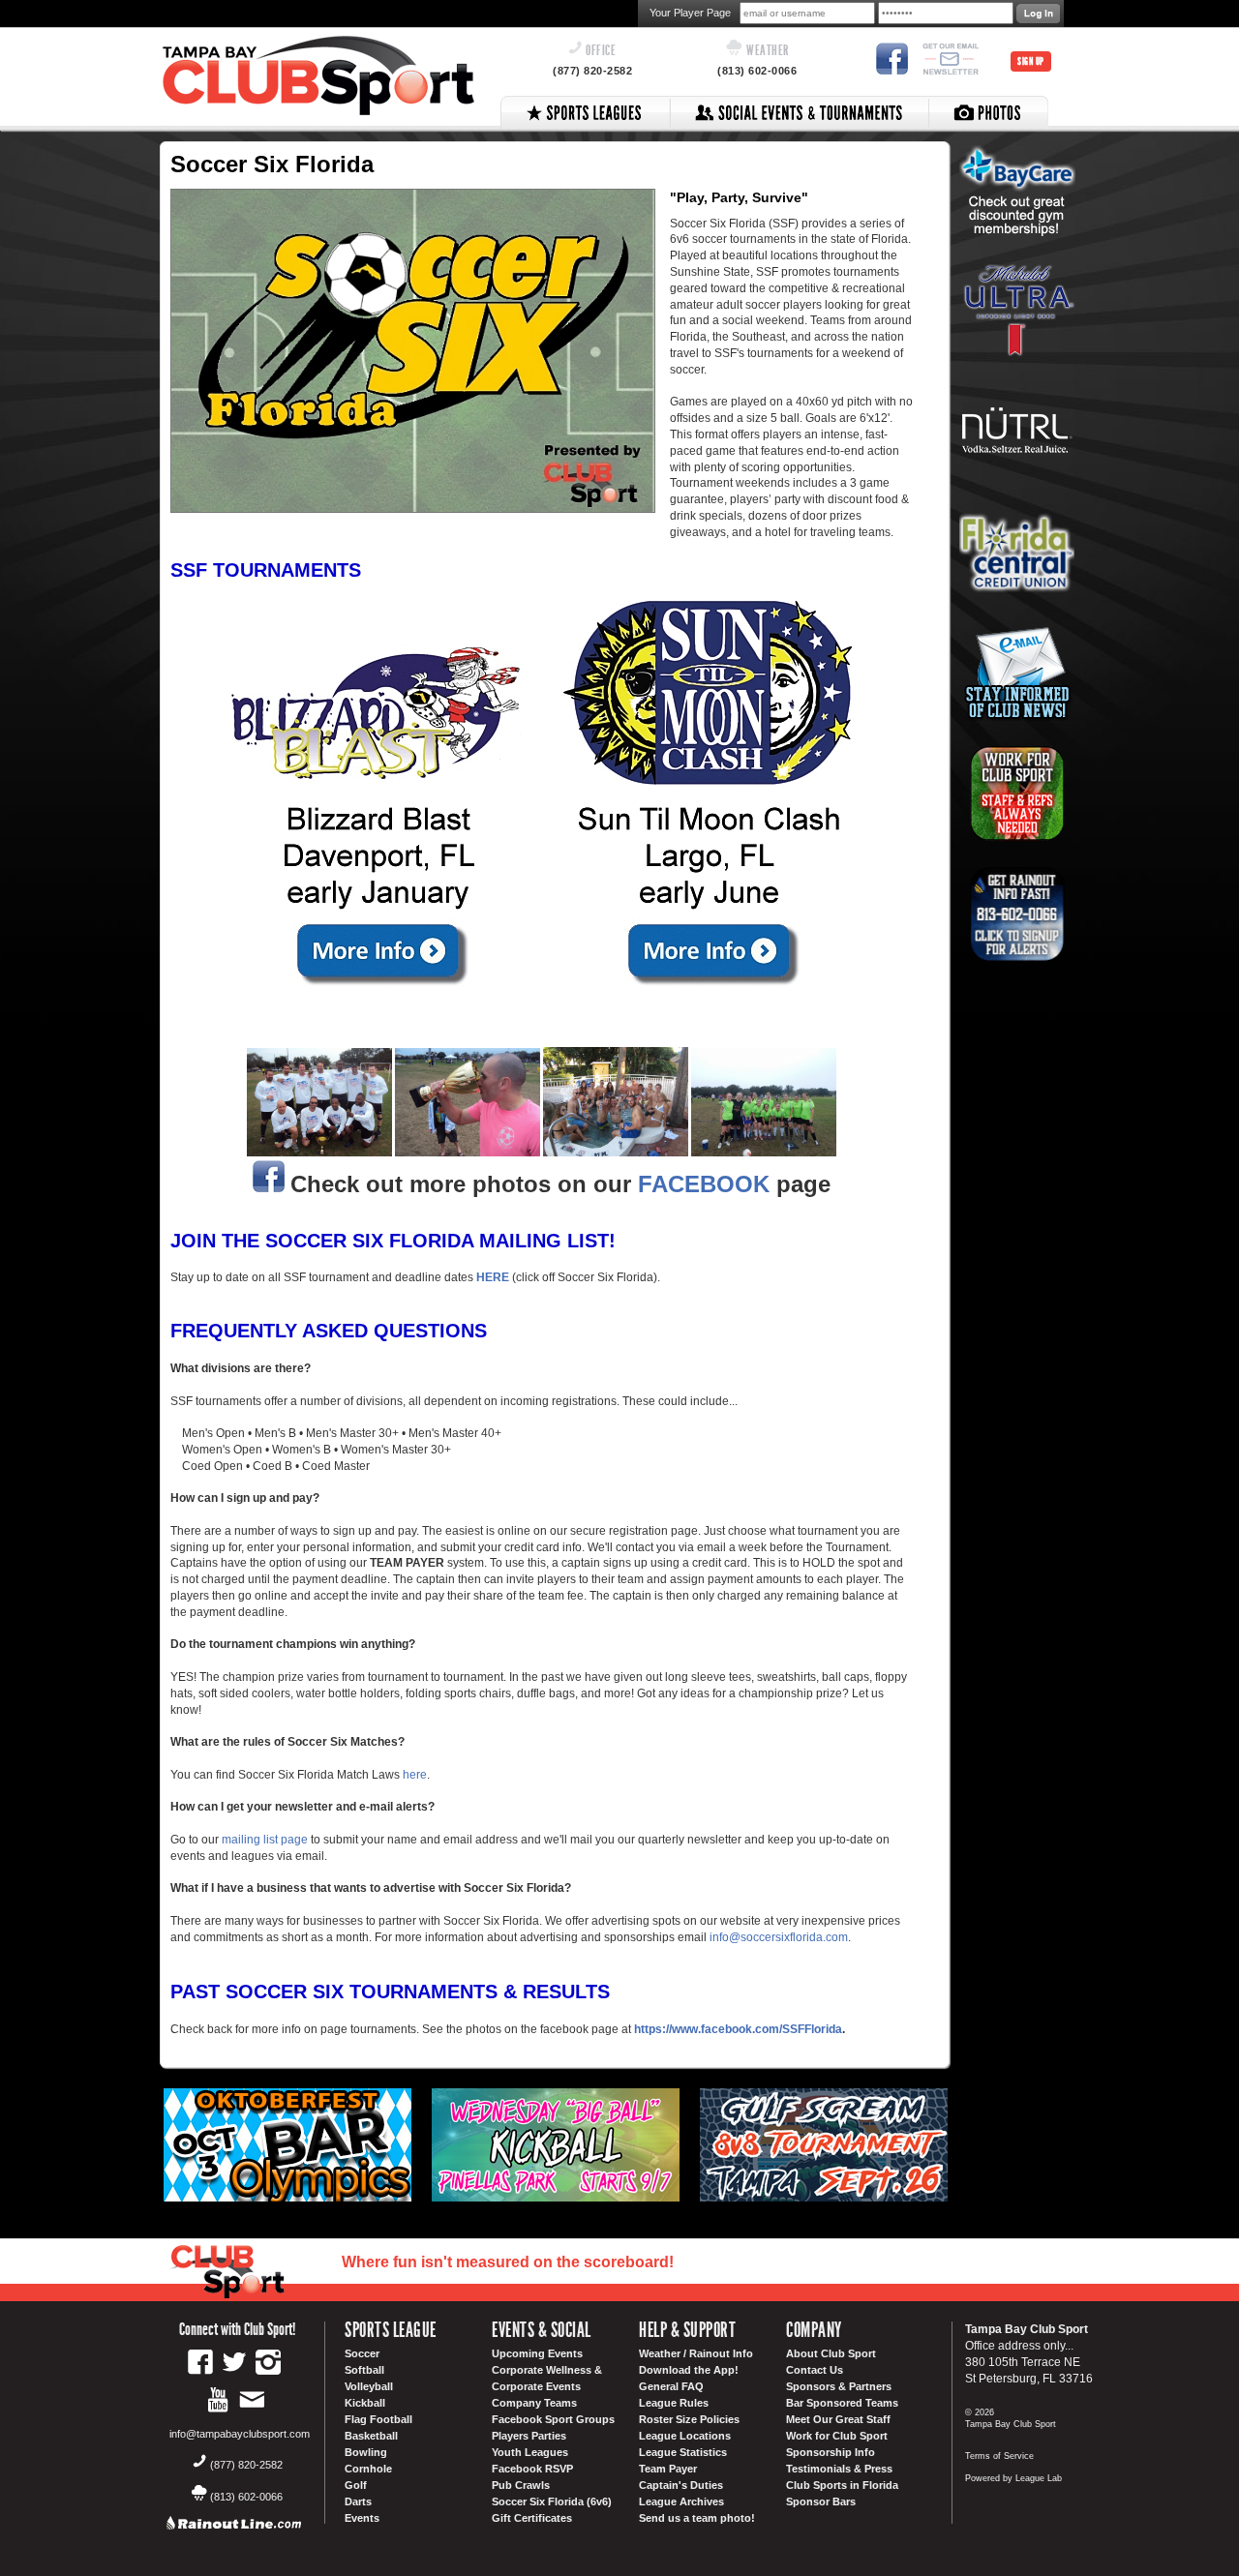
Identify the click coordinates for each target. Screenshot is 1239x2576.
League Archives (681, 2501)
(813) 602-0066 (757, 71)
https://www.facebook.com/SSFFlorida (738, 2029)
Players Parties (529, 2436)
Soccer (362, 2353)
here (415, 1775)
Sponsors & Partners (839, 2386)
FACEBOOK (707, 1184)
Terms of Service (999, 2456)
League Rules (674, 2403)
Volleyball (369, 2386)
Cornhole (368, 2469)
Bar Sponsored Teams (842, 2403)
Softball (364, 2370)
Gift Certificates (532, 2518)
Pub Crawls (521, 2485)
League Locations (685, 2436)
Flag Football (378, 2419)
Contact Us (815, 2370)
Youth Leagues (530, 2452)
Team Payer (668, 2469)
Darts (358, 2501)
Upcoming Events (537, 2353)
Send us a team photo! (697, 2518)
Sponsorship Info (831, 2452)
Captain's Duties (681, 2485)
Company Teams (534, 2403)
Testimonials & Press (839, 2469)
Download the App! (689, 2370)
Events (362, 2518)
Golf (356, 2485)
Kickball (365, 2403)
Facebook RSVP (532, 2469)
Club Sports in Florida (842, 2485)
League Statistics (683, 2452)
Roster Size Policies (689, 2419)
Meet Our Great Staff (838, 2419)
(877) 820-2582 (592, 71)
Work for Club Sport (837, 2436)
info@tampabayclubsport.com (240, 2434)
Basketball (371, 2436)
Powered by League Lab (1013, 2478)
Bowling (366, 2452)
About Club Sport (831, 2353)
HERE (493, 1277)
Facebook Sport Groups (553, 2419)
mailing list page (265, 1840)
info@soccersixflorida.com (779, 1937)
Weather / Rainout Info (696, 2353)
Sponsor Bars (821, 2501)
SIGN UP (1031, 61)
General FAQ (671, 2386)
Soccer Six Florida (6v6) (552, 2501)
